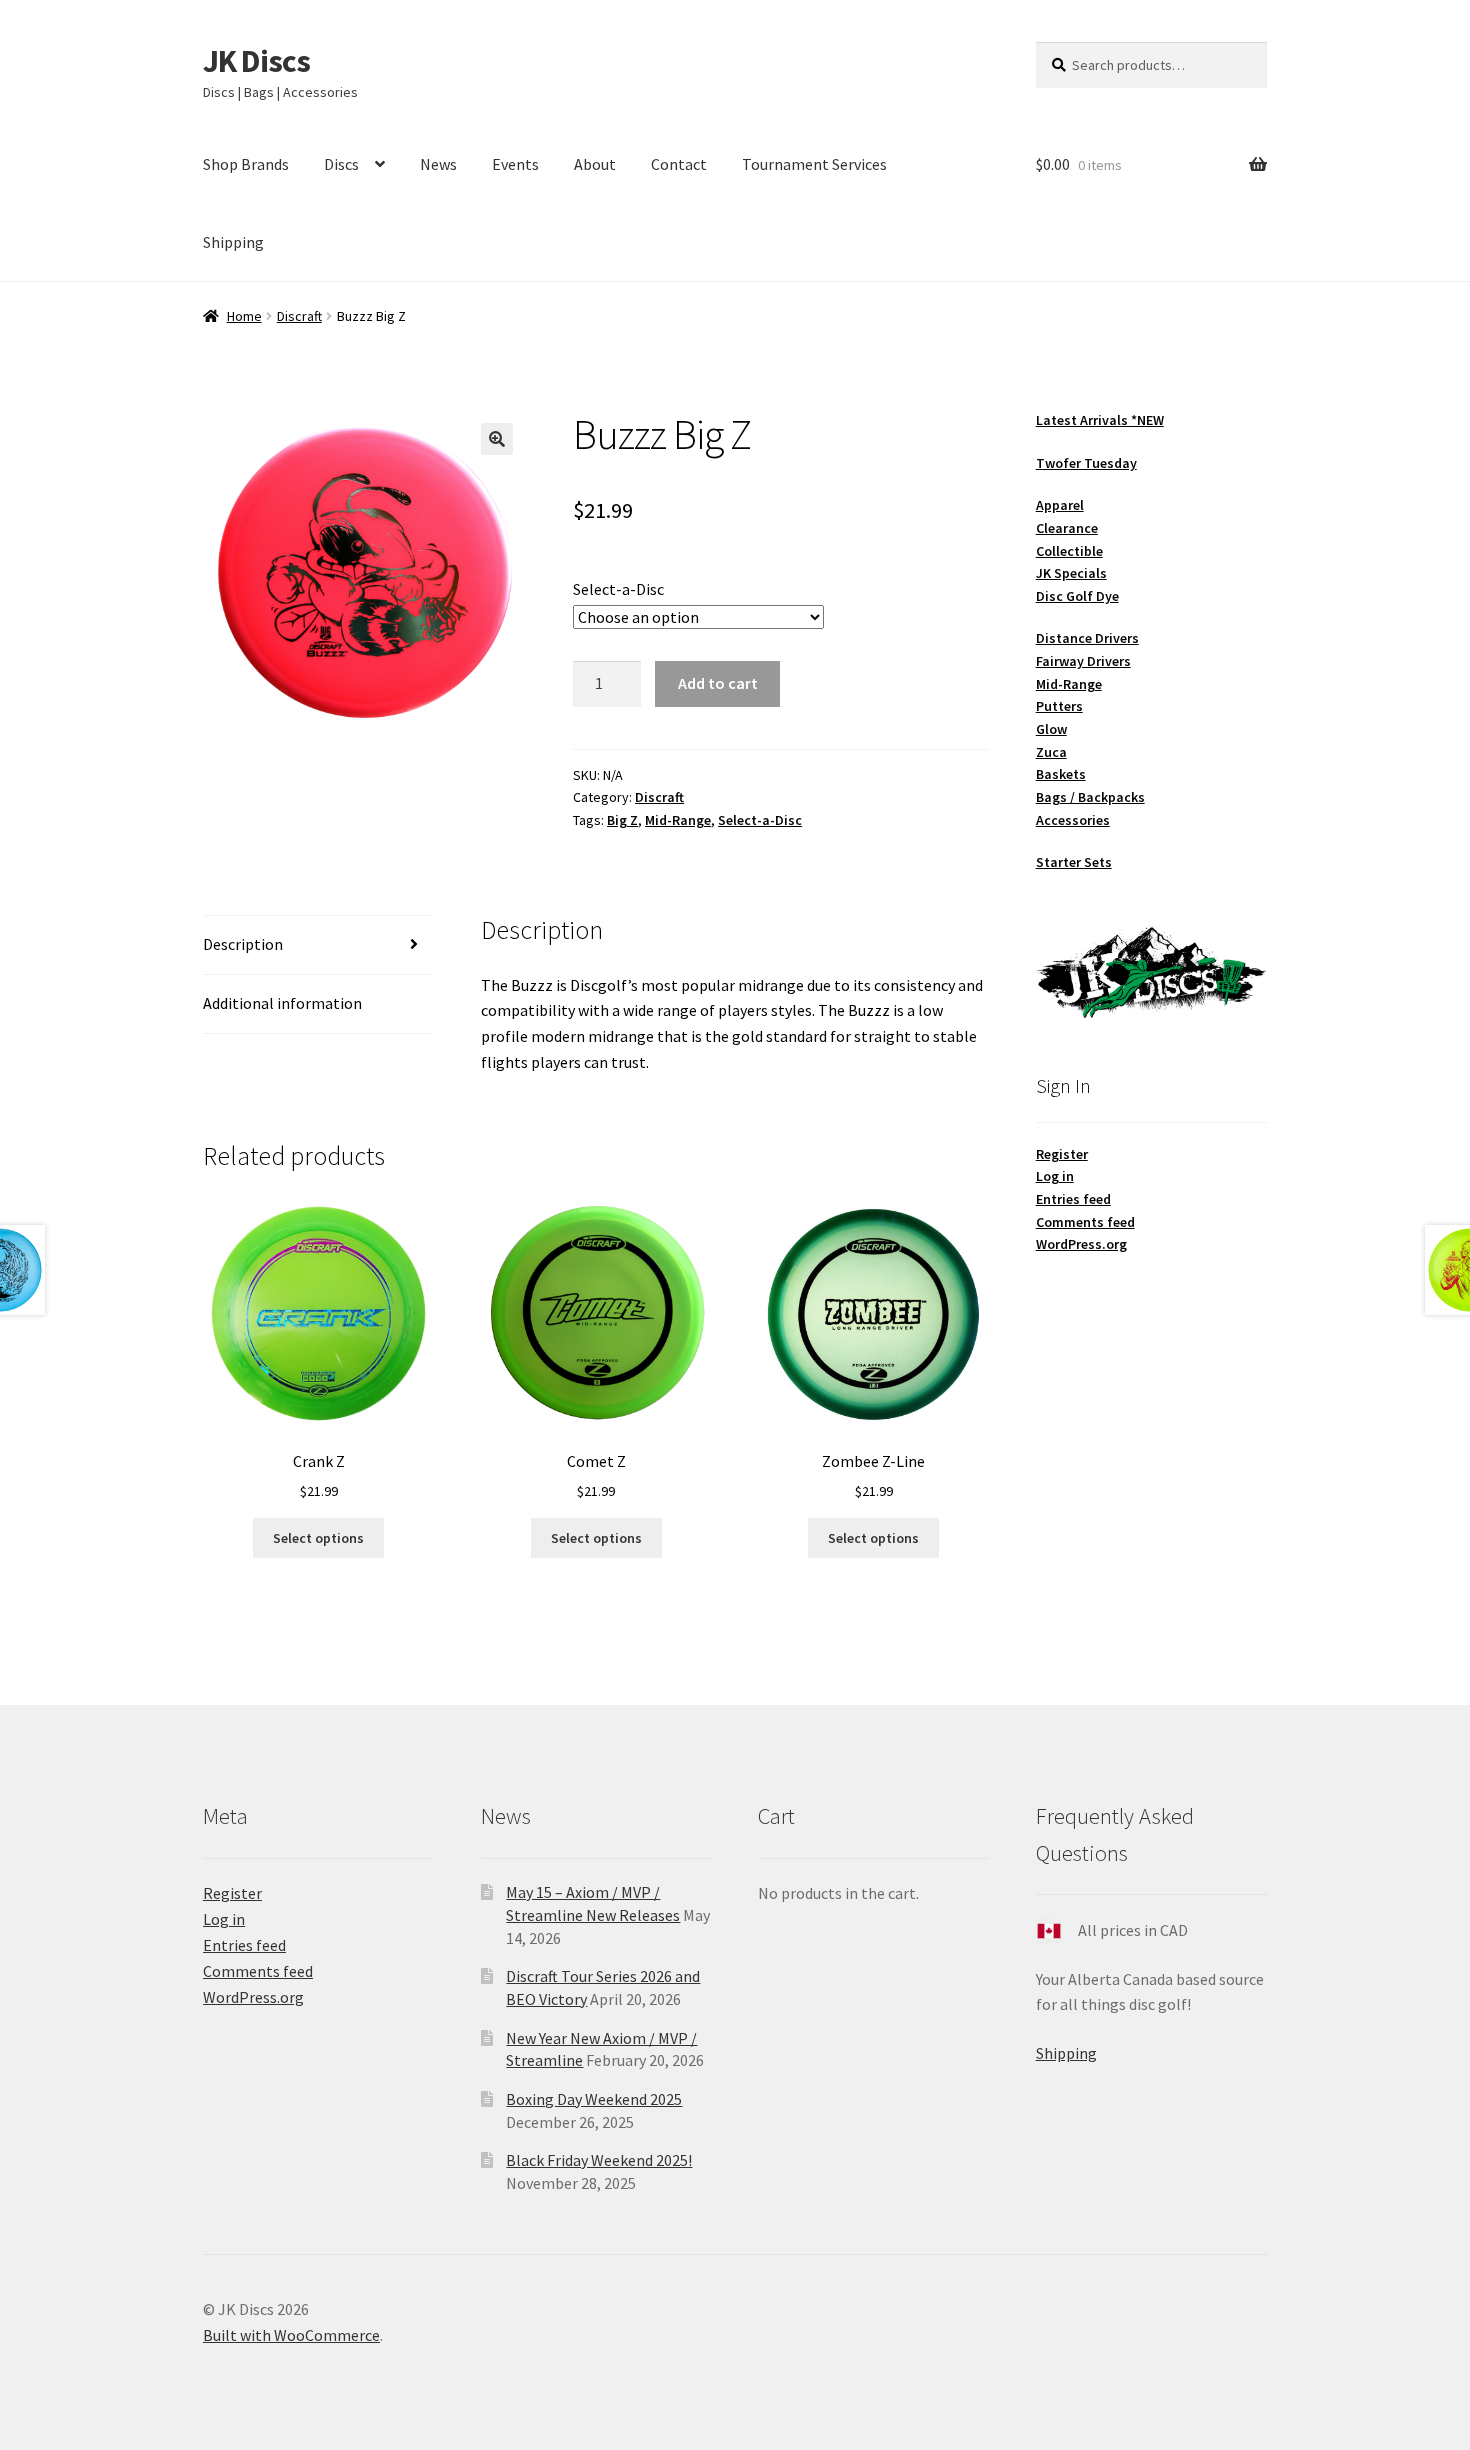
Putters (1059, 706)
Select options (318, 1538)
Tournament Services (814, 164)
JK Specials (1071, 573)
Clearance (1067, 528)
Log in (1055, 1176)
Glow (1051, 729)
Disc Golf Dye (1077, 596)
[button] (497, 439)
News (438, 164)
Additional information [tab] (282, 1003)
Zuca (1051, 752)
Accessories (1073, 820)
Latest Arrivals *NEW (1100, 420)
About (595, 164)
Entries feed (1073, 1199)
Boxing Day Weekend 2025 (594, 2099)
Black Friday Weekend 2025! (599, 2160)
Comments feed (1085, 1222)
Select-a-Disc (618, 589)
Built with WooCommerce (291, 2335)
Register (1062, 1154)
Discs (341, 164)
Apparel (1060, 505)
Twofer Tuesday (1086, 463)
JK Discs (256, 61)
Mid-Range (678, 820)
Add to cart (718, 683)
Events (515, 164)
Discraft (299, 316)
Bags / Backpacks (1090, 797)
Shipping (233, 242)
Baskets (1061, 774)
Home (244, 316)
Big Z (622, 820)
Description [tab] (243, 944)
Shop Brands (246, 164)
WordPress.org (1081, 1244)
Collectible (1069, 551)
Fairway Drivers (1083, 661)
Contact (679, 164)
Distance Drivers (1087, 638)
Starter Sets (1074, 862)
